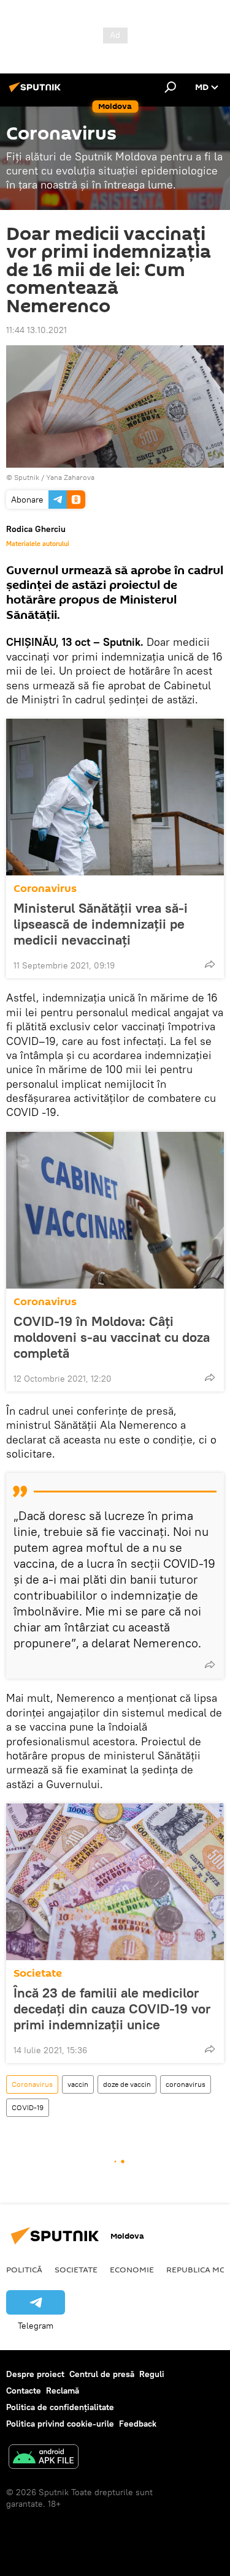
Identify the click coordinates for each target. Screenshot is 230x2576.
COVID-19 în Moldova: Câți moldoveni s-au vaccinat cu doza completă (112, 1337)
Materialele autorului (38, 544)
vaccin (78, 2084)
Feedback (138, 2424)
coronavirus (186, 2084)
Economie (132, 2269)
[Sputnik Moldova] (37, 92)
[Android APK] (44, 2458)
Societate (38, 1973)
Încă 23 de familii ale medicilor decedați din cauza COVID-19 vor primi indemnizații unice (112, 2009)
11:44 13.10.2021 (36, 330)
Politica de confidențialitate (60, 2407)
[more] (210, 964)
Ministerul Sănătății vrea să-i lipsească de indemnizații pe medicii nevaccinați (101, 924)
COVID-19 (28, 2107)
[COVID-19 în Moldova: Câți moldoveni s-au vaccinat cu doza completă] (115, 1210)
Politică (24, 2269)
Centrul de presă (102, 2374)
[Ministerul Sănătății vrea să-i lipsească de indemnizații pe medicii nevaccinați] (115, 797)
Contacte (24, 2391)
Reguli (152, 2374)
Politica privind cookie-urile (60, 2424)
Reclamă (63, 2391)
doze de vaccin (127, 2084)
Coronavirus (45, 889)
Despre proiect (35, 2374)
